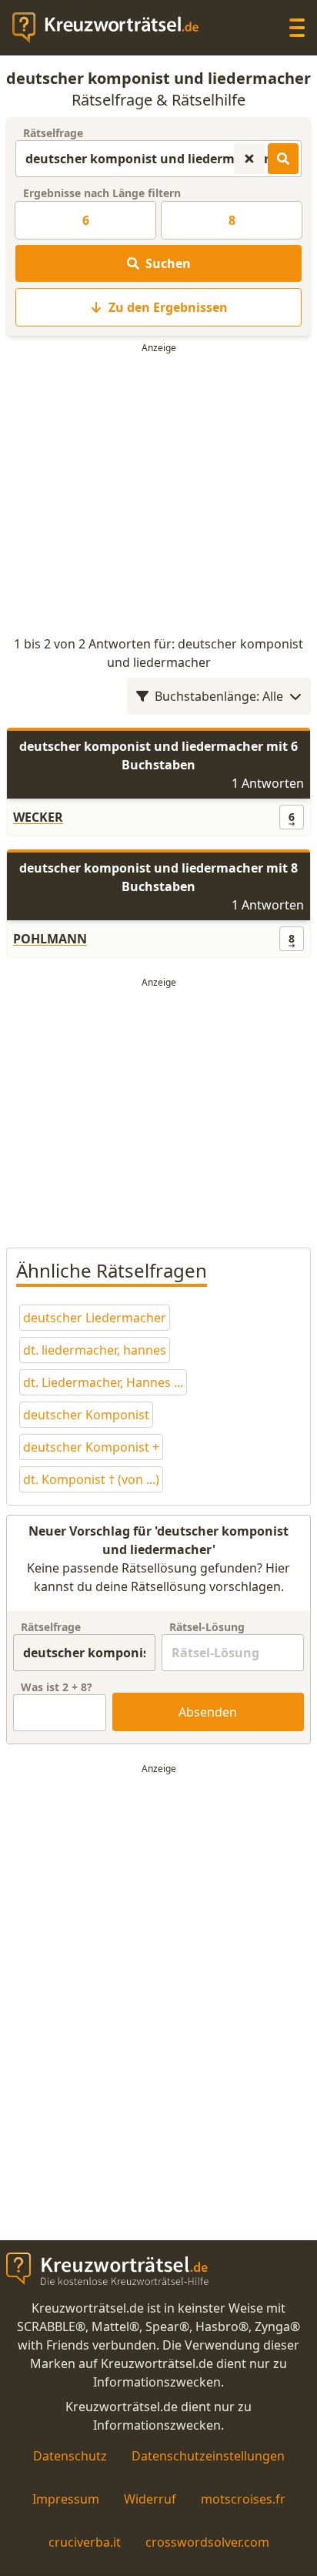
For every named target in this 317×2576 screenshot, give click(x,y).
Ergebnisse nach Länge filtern (102, 193)
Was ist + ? (57, 1687)
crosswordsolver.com (207, 2542)
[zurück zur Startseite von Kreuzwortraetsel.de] (113, 28)
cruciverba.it (85, 2542)
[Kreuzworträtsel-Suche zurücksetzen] (249, 159)
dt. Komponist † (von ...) (91, 1479)
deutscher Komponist (86, 1415)
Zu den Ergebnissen (168, 307)
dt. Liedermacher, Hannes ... (103, 1382)
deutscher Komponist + (91, 1447)
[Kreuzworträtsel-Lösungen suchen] (283, 159)
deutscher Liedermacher (95, 1318)
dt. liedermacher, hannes (95, 1350)
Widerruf (150, 2499)
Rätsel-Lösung (207, 1627)
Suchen (168, 263)
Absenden (208, 1712)
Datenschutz (70, 2456)
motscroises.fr (243, 2499)
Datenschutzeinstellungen (208, 2456)
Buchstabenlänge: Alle (219, 696)
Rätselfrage (53, 133)
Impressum (66, 2499)
